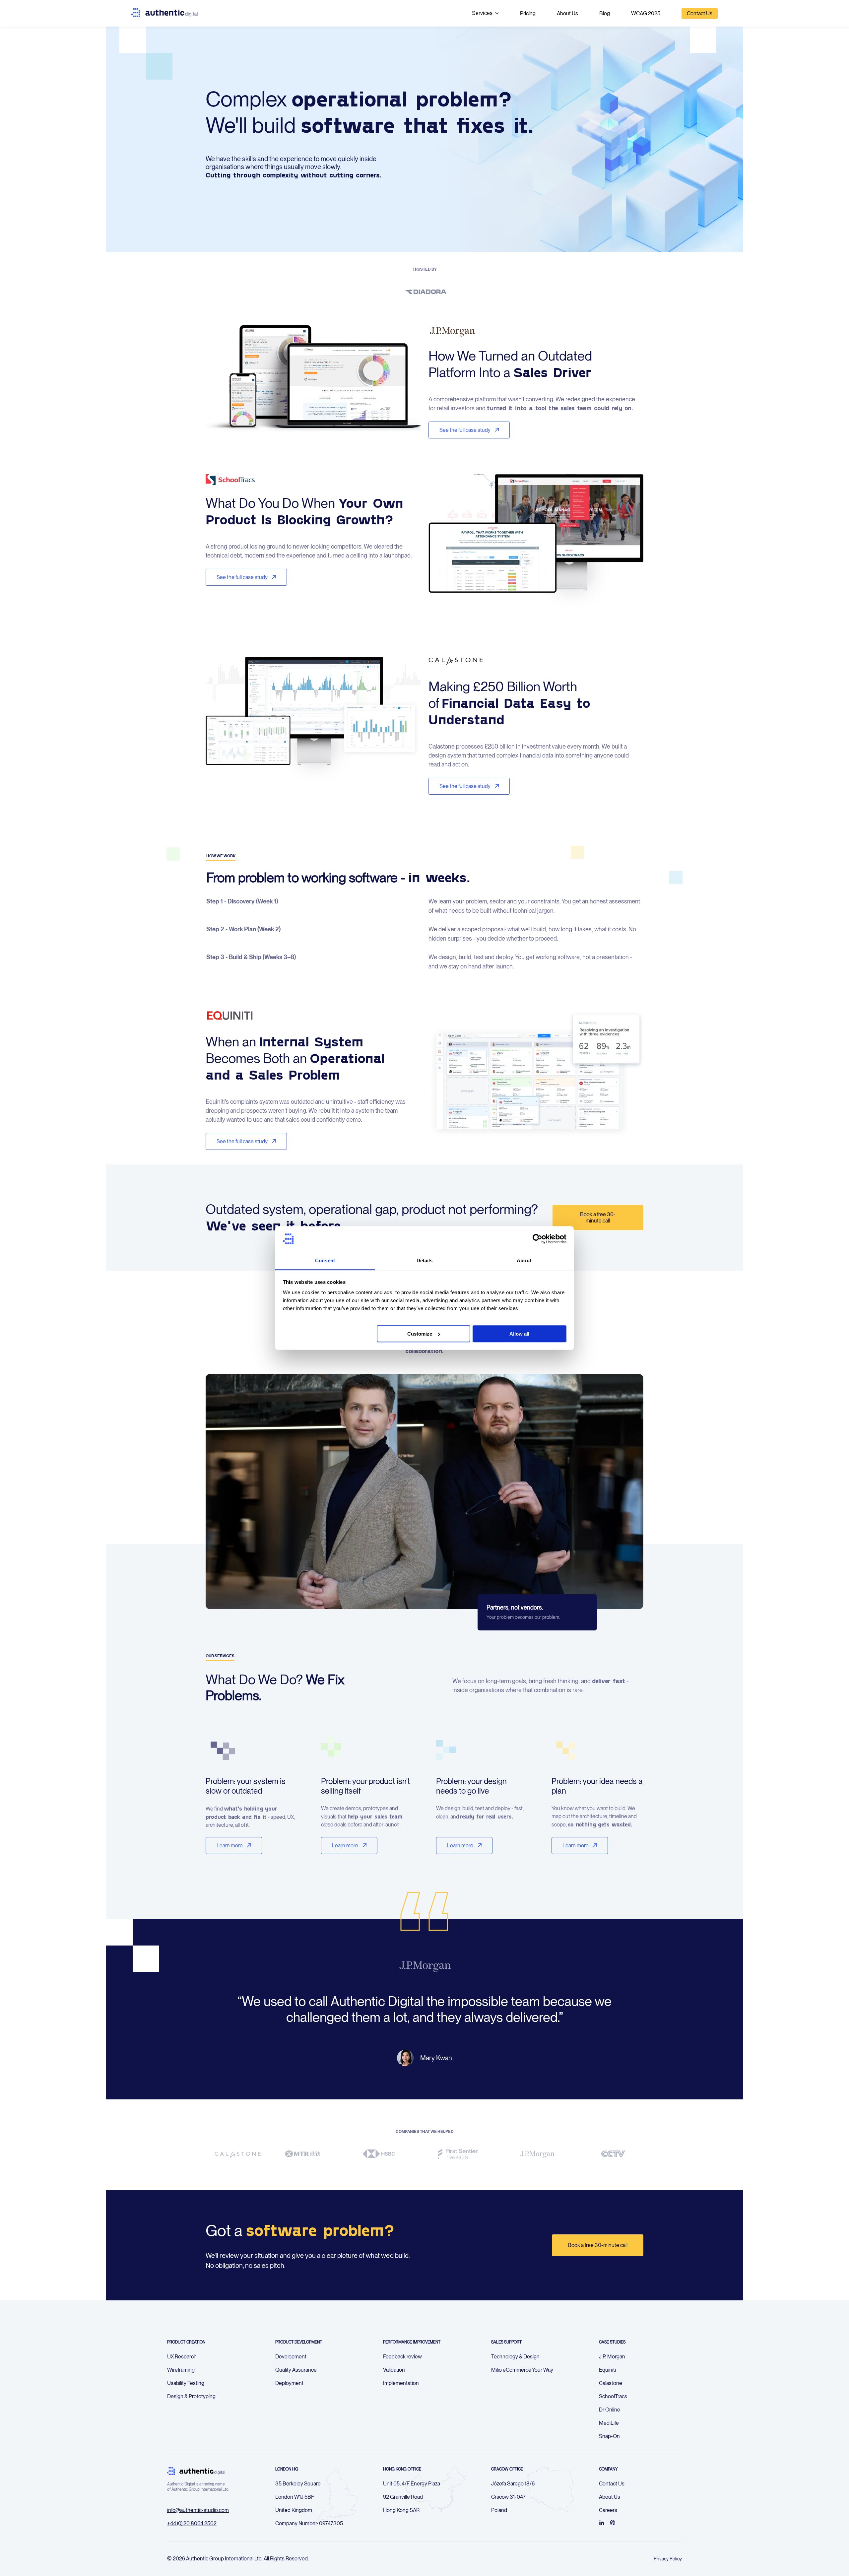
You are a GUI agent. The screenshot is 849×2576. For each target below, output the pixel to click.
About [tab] (524, 1260)
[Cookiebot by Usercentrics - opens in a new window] (537, 1239)
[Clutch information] (613, 2523)
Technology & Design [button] (515, 2357)
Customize (420, 1334)
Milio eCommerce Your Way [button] (522, 2370)
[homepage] (164, 13)
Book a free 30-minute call (598, 1218)
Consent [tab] (325, 1260)
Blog (605, 13)
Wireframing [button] (181, 2370)
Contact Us (700, 13)
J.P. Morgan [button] (612, 2357)
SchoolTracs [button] (613, 2396)
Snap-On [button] (609, 2436)
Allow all (519, 1334)
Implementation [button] (401, 2383)
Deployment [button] (289, 2383)
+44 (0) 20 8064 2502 (192, 2523)
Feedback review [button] (402, 2357)
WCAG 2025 (646, 13)
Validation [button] (394, 2370)
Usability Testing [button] (186, 2383)
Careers (608, 2510)
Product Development (299, 2342)
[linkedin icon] (602, 2523)
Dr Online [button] (610, 2410)
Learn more (230, 1846)
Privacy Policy (668, 2559)
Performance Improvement (412, 2342)
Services (482, 13)
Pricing (528, 13)
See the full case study (465, 430)
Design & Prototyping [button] (191, 2396)
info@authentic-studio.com (198, 2510)
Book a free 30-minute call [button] (598, 2245)
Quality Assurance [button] (296, 2370)
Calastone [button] (611, 2383)
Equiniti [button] (607, 2370)
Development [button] (291, 2357)
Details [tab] (425, 1260)
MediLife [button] (609, 2423)
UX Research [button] (182, 2357)
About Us (567, 13)
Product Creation (186, 2342)
